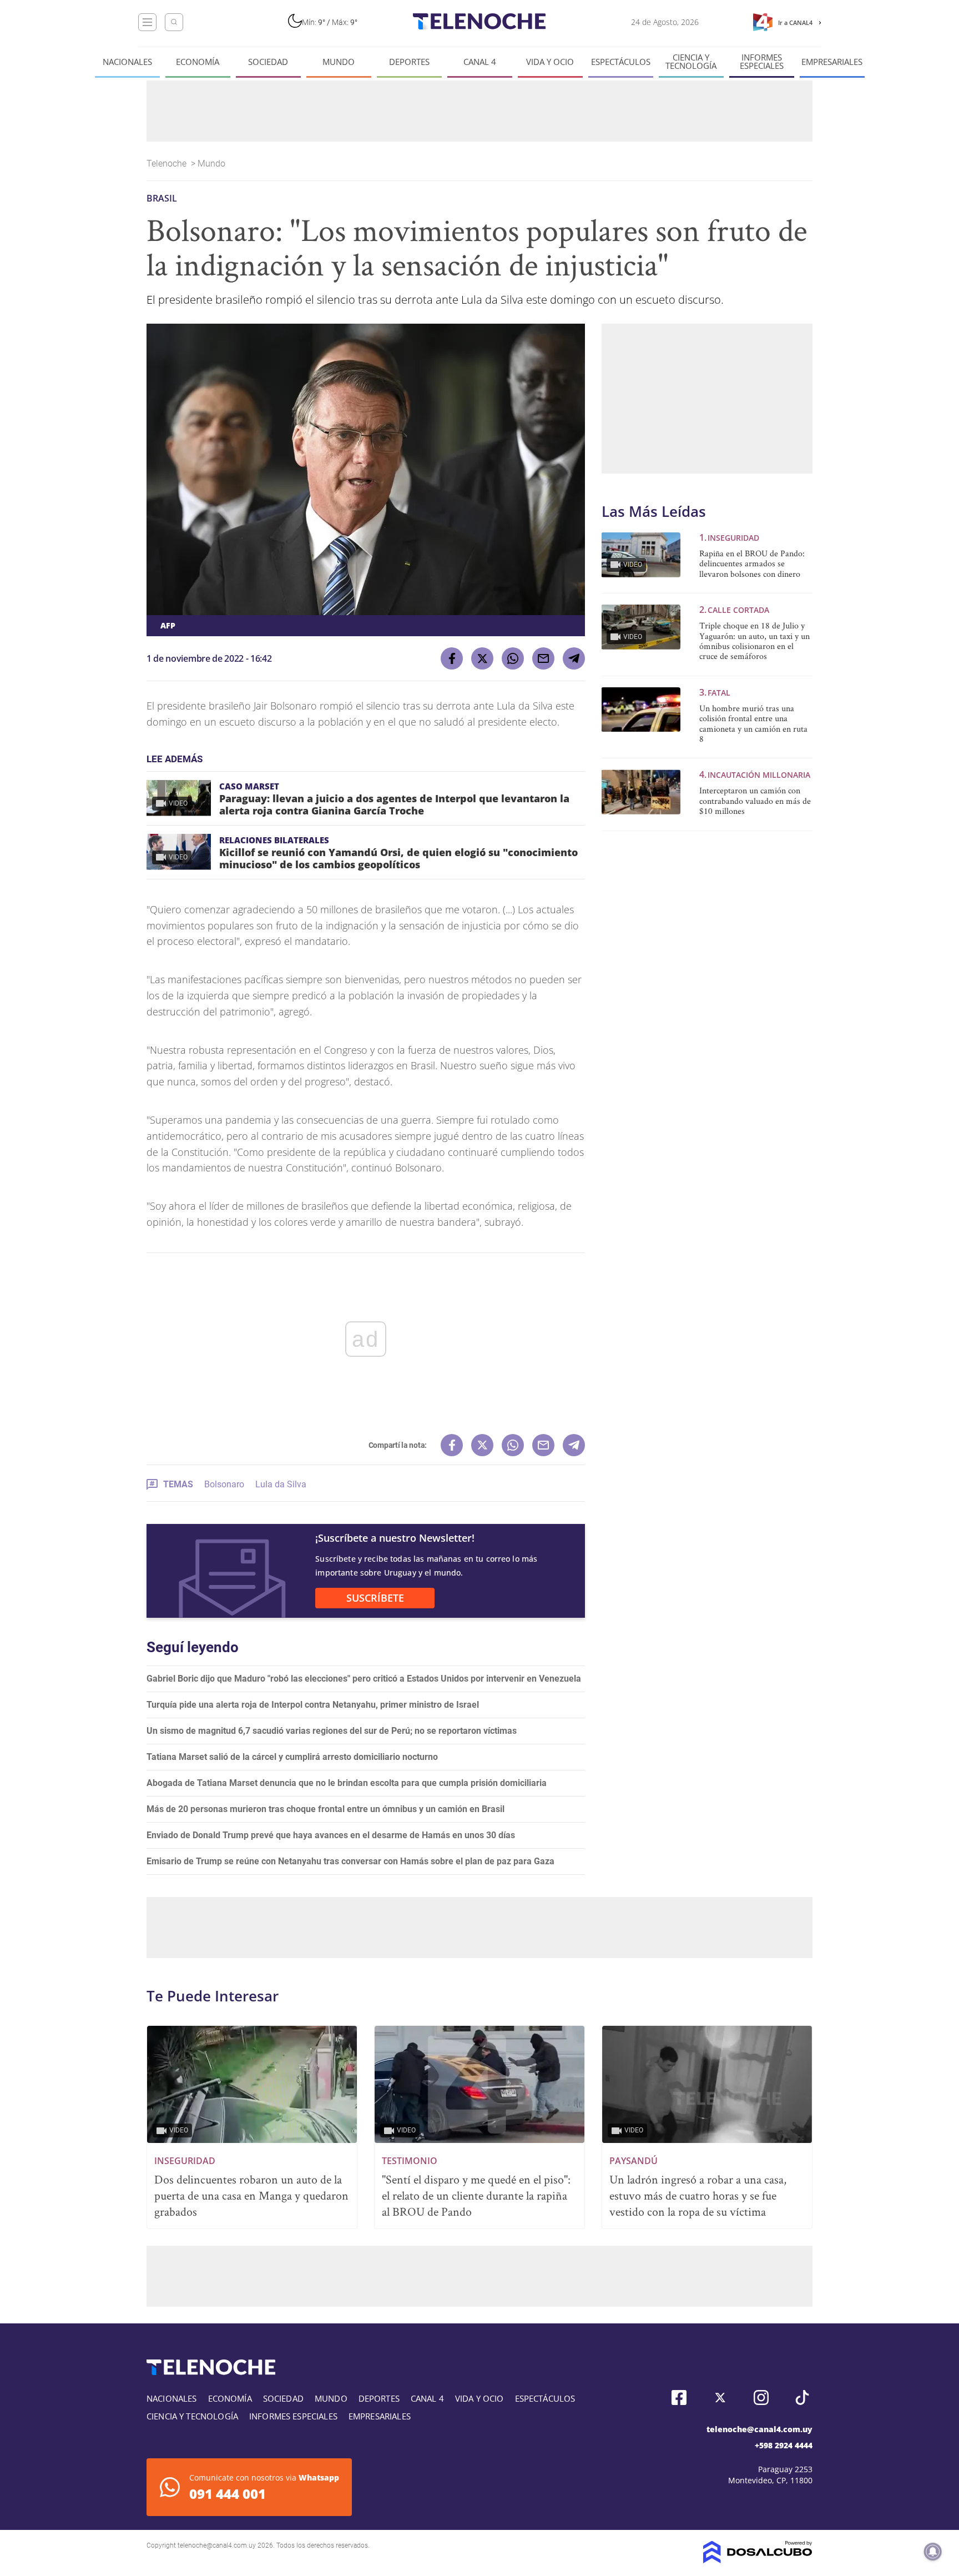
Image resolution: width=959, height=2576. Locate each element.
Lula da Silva (281, 1484)
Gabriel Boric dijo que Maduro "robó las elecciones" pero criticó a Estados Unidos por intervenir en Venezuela (364, 1679)
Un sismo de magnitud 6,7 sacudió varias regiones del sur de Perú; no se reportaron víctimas (332, 1731)
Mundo (339, 62)
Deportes (409, 62)
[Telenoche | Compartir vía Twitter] (482, 658)
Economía (198, 62)
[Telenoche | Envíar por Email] (543, 658)
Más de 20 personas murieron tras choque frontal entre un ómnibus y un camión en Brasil (325, 1809)
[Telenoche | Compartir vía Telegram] (574, 658)
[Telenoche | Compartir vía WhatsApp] (513, 658)
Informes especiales (762, 62)
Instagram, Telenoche (761, 2398)
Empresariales (832, 62)
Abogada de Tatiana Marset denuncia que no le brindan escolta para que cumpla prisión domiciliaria (347, 1783)
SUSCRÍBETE (375, 1598)
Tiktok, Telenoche (802, 2398)
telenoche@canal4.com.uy (759, 2429)
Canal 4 (480, 62)
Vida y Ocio (550, 62)
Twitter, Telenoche (720, 2398)
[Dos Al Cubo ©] (758, 2560)
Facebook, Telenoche (679, 2398)
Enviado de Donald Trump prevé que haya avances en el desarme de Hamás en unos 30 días (331, 1835)
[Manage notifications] (933, 2552)
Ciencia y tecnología (691, 62)
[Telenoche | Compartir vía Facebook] (452, 658)
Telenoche (168, 163)
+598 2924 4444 (784, 2445)
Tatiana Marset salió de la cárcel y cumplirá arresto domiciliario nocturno (292, 1757)
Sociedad (268, 62)
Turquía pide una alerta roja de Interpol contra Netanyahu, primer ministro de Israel (313, 1705)
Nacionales (127, 62)
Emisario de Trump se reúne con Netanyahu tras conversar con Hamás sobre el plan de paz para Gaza (350, 1861)
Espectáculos (621, 62)
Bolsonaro (224, 1484)
